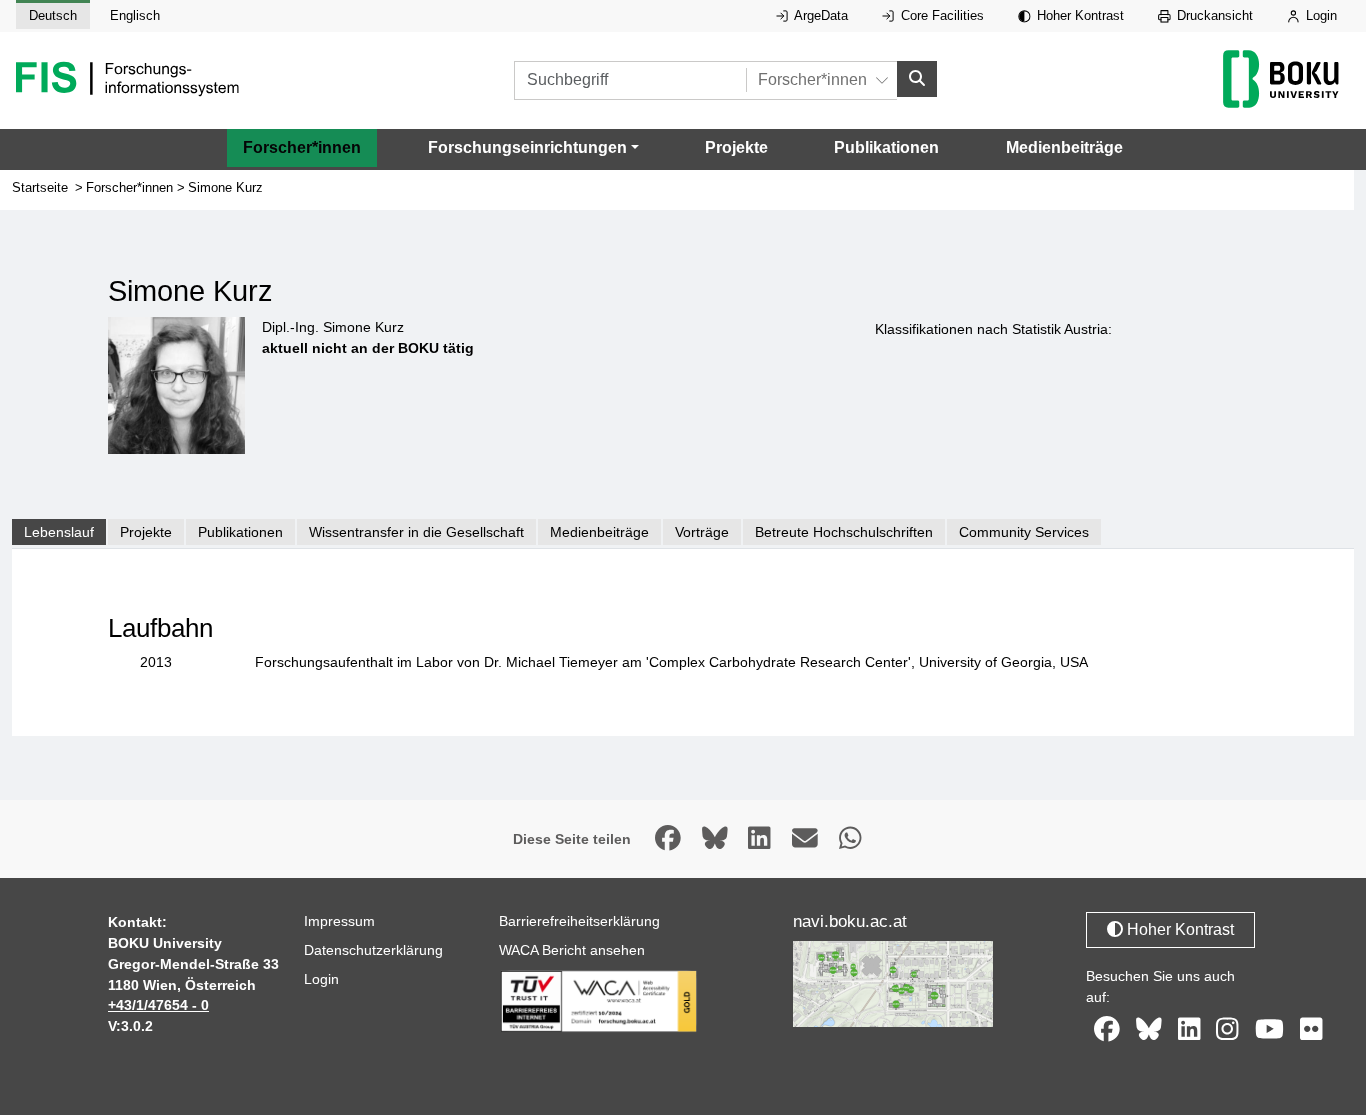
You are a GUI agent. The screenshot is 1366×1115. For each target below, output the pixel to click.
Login (1319, 15)
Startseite (40, 187)
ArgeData (819, 15)
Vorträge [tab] (702, 532)
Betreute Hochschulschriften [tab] (844, 532)
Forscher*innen (302, 147)
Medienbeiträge (1064, 147)
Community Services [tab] (1024, 532)
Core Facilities (940, 15)
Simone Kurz (225, 187)
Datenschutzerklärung (373, 950)
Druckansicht (1213, 15)
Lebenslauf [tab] (59, 532)
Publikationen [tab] (240, 532)
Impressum (339, 921)
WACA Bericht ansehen (572, 950)
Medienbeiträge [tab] (599, 532)
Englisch (135, 15)
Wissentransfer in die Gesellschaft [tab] (416, 532)
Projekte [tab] (146, 532)
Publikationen (886, 147)
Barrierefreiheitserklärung (579, 921)
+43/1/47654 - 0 (158, 1005)
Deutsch (53, 15)
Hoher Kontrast (1078, 15)
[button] (533, 148)
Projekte (736, 147)
